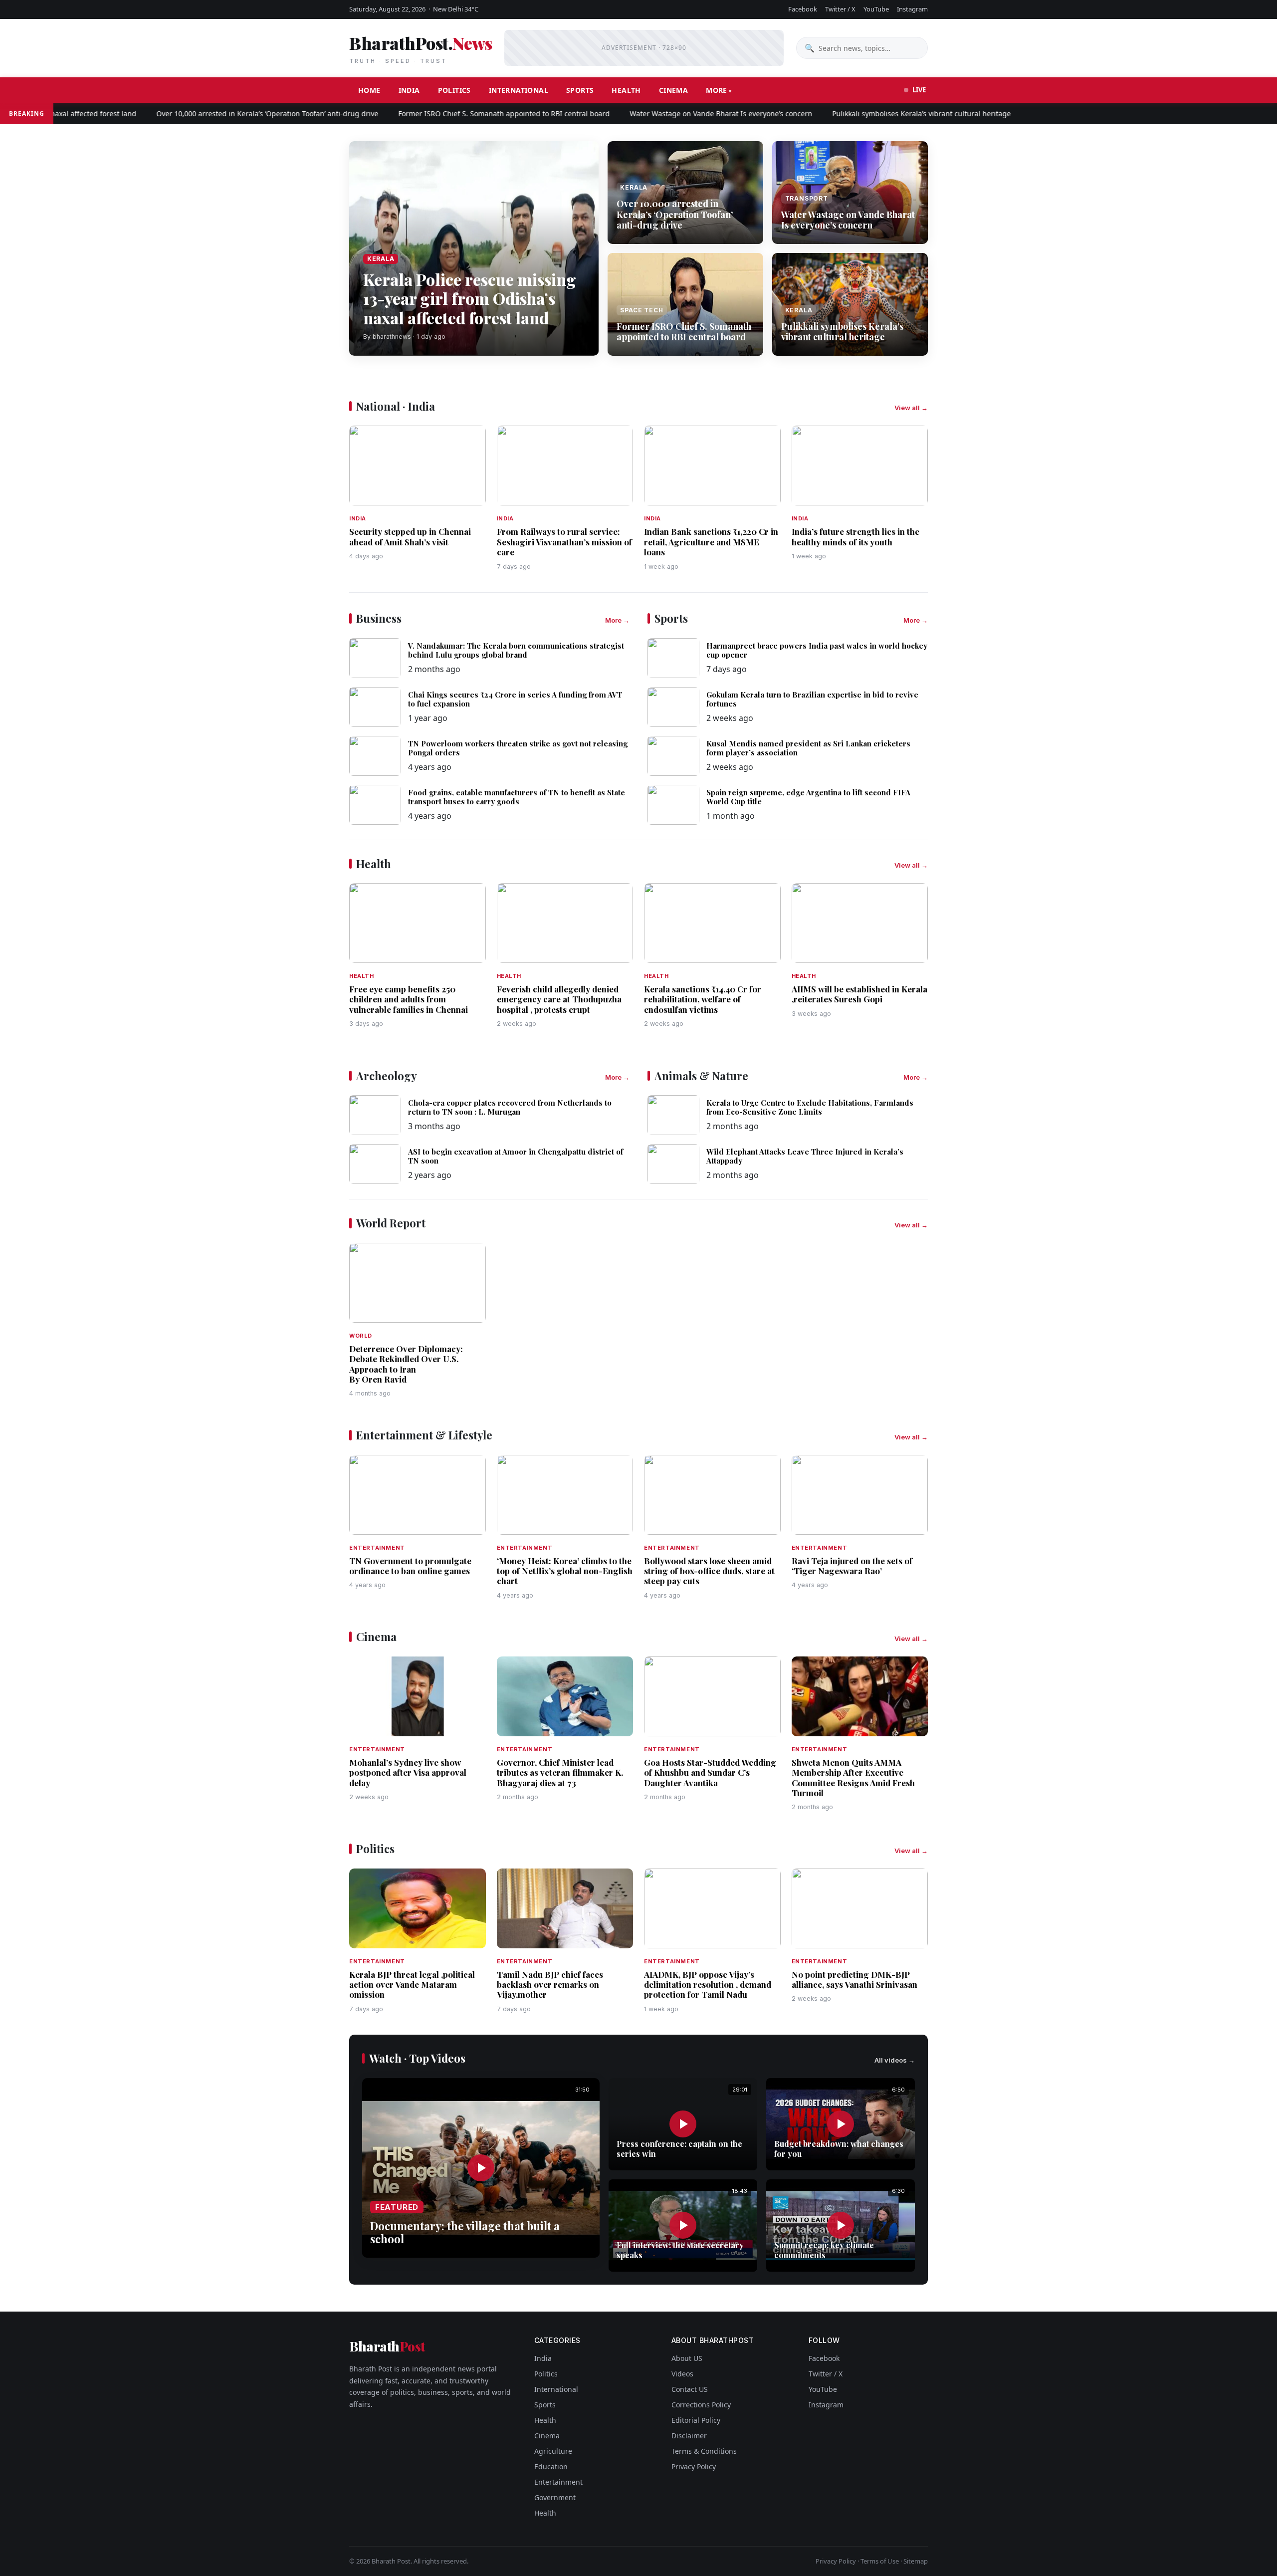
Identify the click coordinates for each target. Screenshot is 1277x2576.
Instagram (912, 9)
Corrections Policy (701, 2405)
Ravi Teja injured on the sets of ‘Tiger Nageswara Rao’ (852, 1566)
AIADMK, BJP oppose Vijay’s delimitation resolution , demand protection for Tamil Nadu (708, 1985)
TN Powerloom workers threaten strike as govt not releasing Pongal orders (518, 748)
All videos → (895, 2060)
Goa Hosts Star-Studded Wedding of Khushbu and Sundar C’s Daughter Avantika (710, 1772)
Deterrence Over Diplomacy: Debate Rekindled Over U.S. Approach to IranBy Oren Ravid (406, 1364)
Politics (454, 90)
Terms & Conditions (704, 2451)
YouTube (876, 9)
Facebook (803, 9)
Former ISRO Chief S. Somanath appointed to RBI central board (453, 114)
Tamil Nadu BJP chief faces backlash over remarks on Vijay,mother (550, 1985)
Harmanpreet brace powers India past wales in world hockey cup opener (817, 650)
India (409, 90)
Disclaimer (689, 2436)
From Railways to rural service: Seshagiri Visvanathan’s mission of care (564, 542)
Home (369, 90)
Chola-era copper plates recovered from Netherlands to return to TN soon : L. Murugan (510, 1107)
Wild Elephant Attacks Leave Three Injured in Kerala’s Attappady (805, 1156)
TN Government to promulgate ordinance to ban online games (410, 1566)
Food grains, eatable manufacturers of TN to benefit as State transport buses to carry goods (517, 797)
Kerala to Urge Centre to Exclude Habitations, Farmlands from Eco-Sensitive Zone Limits (810, 1107)
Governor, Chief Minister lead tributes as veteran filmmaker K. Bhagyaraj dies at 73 (560, 1772)
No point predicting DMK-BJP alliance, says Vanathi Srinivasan (854, 1979)
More (717, 90)
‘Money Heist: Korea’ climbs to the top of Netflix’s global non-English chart (565, 1571)
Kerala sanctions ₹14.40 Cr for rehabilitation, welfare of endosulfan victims (703, 999)
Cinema (673, 90)
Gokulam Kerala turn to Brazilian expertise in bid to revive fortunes (812, 699)
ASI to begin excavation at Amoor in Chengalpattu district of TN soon (516, 1156)
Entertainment (558, 2482)
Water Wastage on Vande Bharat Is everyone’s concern (670, 114)
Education (551, 2466)
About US (687, 2358)
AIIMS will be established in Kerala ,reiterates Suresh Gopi (859, 994)
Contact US (690, 2389)
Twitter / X (840, 9)
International (519, 90)
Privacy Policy (694, 2466)
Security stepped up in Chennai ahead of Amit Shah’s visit (410, 536)
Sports (580, 90)
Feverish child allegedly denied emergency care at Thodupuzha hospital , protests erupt (559, 999)
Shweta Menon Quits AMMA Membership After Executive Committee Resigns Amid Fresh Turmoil (853, 1777)
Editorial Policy (696, 2420)
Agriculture (553, 2451)
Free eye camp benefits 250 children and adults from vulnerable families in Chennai (409, 999)
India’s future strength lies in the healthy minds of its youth (855, 536)
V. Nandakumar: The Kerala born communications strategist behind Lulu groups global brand (516, 650)
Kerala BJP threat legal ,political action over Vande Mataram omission (412, 1985)
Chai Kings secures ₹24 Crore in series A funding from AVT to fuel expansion (515, 699)
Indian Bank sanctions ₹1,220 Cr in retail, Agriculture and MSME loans (711, 542)
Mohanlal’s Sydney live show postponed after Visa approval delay (408, 1772)
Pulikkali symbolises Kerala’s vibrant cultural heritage (870, 114)
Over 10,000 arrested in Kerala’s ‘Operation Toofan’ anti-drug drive (216, 114)
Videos (682, 2374)
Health (626, 90)
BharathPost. (421, 48)
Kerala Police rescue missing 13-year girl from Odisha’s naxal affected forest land (470, 298)
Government (555, 2497)
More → (617, 620)
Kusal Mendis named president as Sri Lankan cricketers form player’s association (808, 748)
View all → (911, 408)
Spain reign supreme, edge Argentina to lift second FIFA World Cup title (808, 797)
